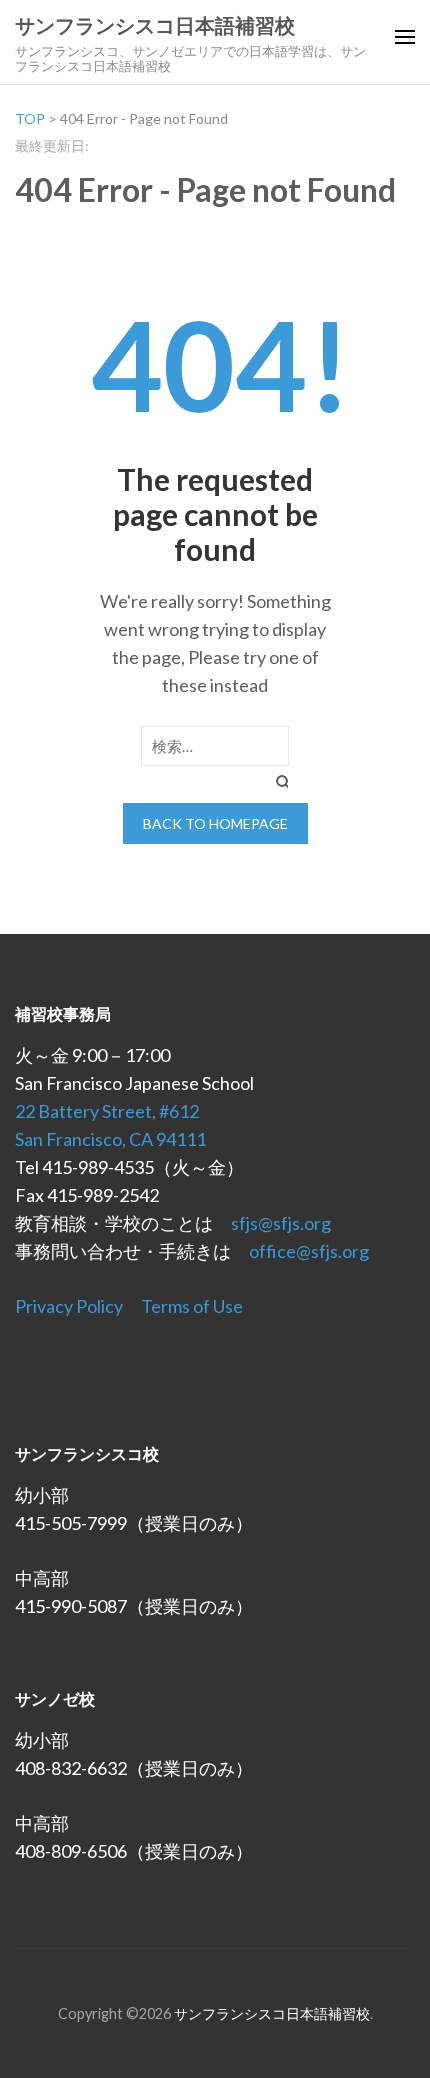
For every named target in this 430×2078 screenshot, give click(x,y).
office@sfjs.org (309, 1251)
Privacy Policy (69, 1306)
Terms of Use (192, 1306)
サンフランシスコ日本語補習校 (155, 26)
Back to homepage (215, 823)
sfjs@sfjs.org (281, 1223)
